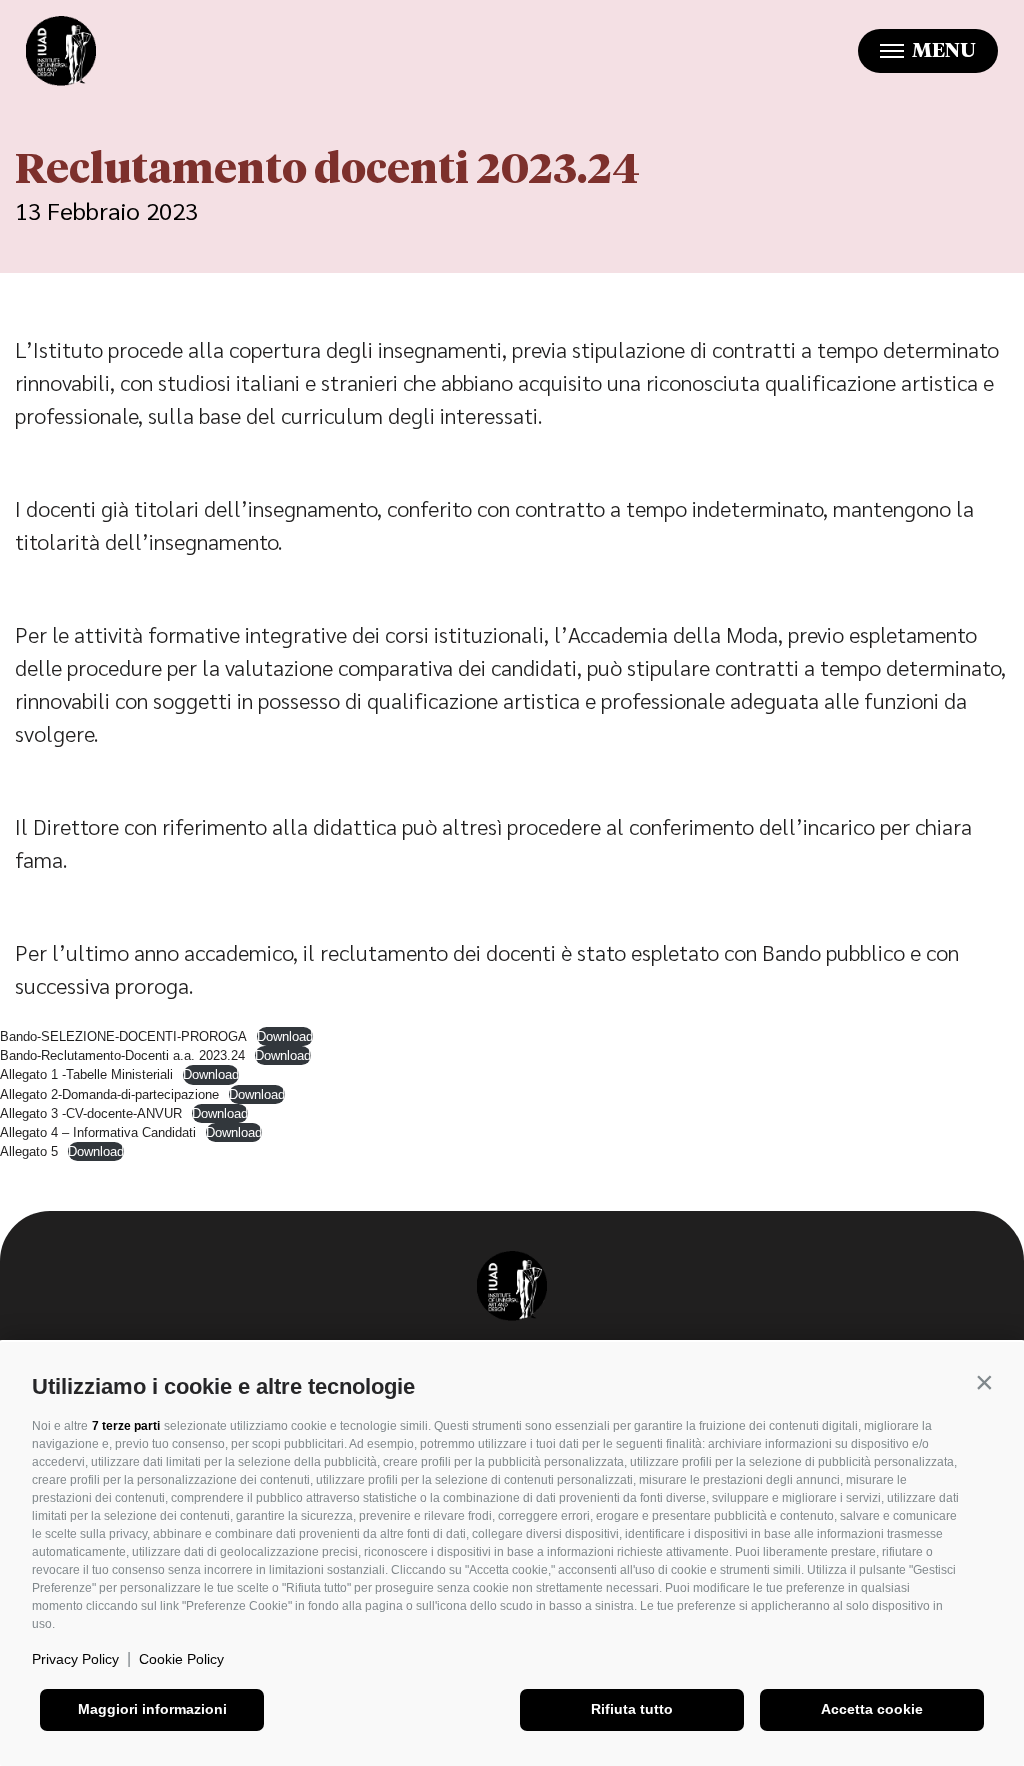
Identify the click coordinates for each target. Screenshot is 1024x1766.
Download (285, 1036)
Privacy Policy (75, 1659)
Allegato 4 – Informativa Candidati (98, 1132)
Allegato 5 (29, 1151)
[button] (984, 1382)
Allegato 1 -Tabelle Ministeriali (86, 1074)
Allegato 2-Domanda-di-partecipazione (109, 1094)
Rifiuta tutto (632, 1709)
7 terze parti (126, 1426)
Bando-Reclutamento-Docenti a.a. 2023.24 (122, 1055)
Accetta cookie (872, 1709)
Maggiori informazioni (152, 1709)
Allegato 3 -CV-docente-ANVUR (91, 1113)
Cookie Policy (181, 1659)
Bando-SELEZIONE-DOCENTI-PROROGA (123, 1036)
